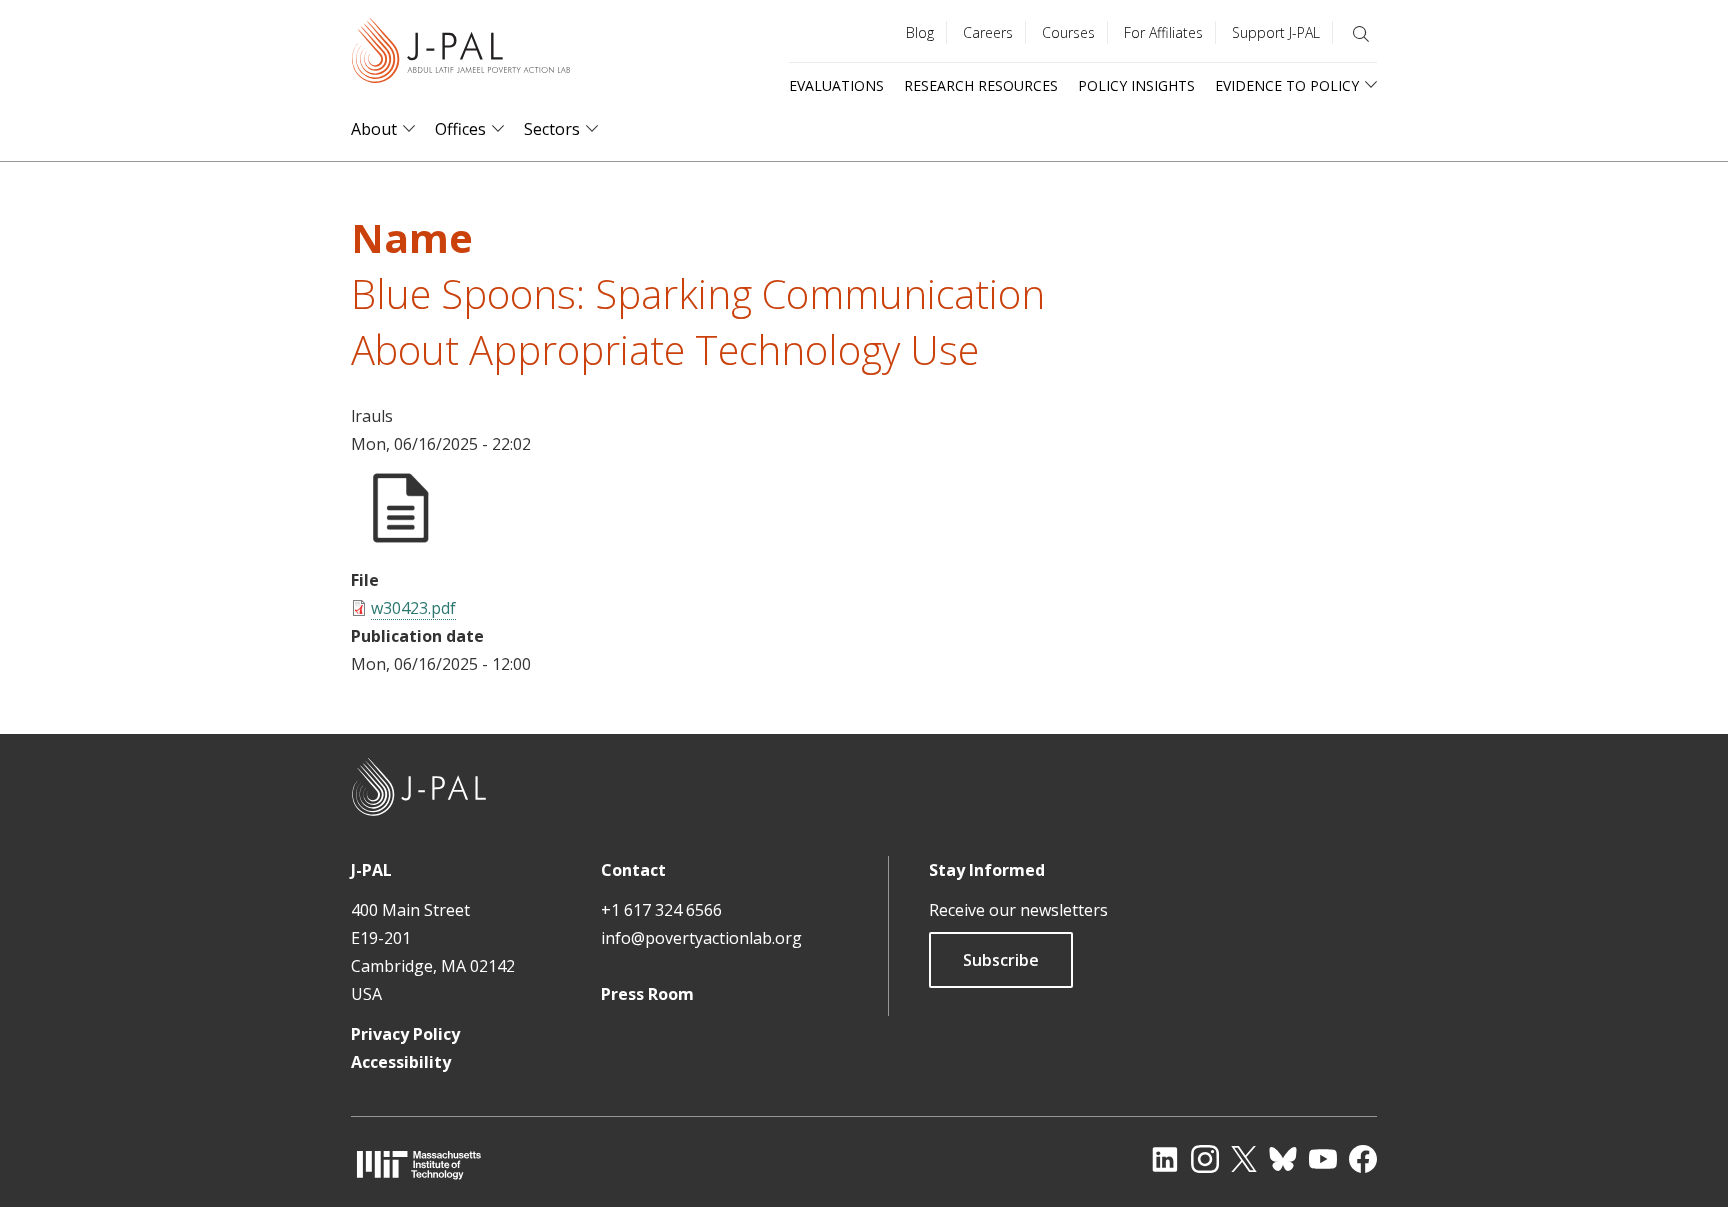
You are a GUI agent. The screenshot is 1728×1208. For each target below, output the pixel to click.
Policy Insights (1136, 85)
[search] (1361, 34)
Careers (988, 32)
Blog (920, 32)
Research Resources (981, 85)
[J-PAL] (461, 54)
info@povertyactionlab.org (701, 938)
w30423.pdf (413, 608)
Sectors (552, 129)
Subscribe (1001, 960)
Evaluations (836, 85)
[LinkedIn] (1165, 1159)
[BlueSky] (1283, 1159)
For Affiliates (1163, 32)
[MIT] (419, 1164)
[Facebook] (1363, 1159)
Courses (1068, 32)
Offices (460, 129)
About (374, 129)
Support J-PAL (1276, 32)
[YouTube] (1323, 1159)
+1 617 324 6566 (661, 910)
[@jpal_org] (1205, 1159)
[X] (1244, 1159)
